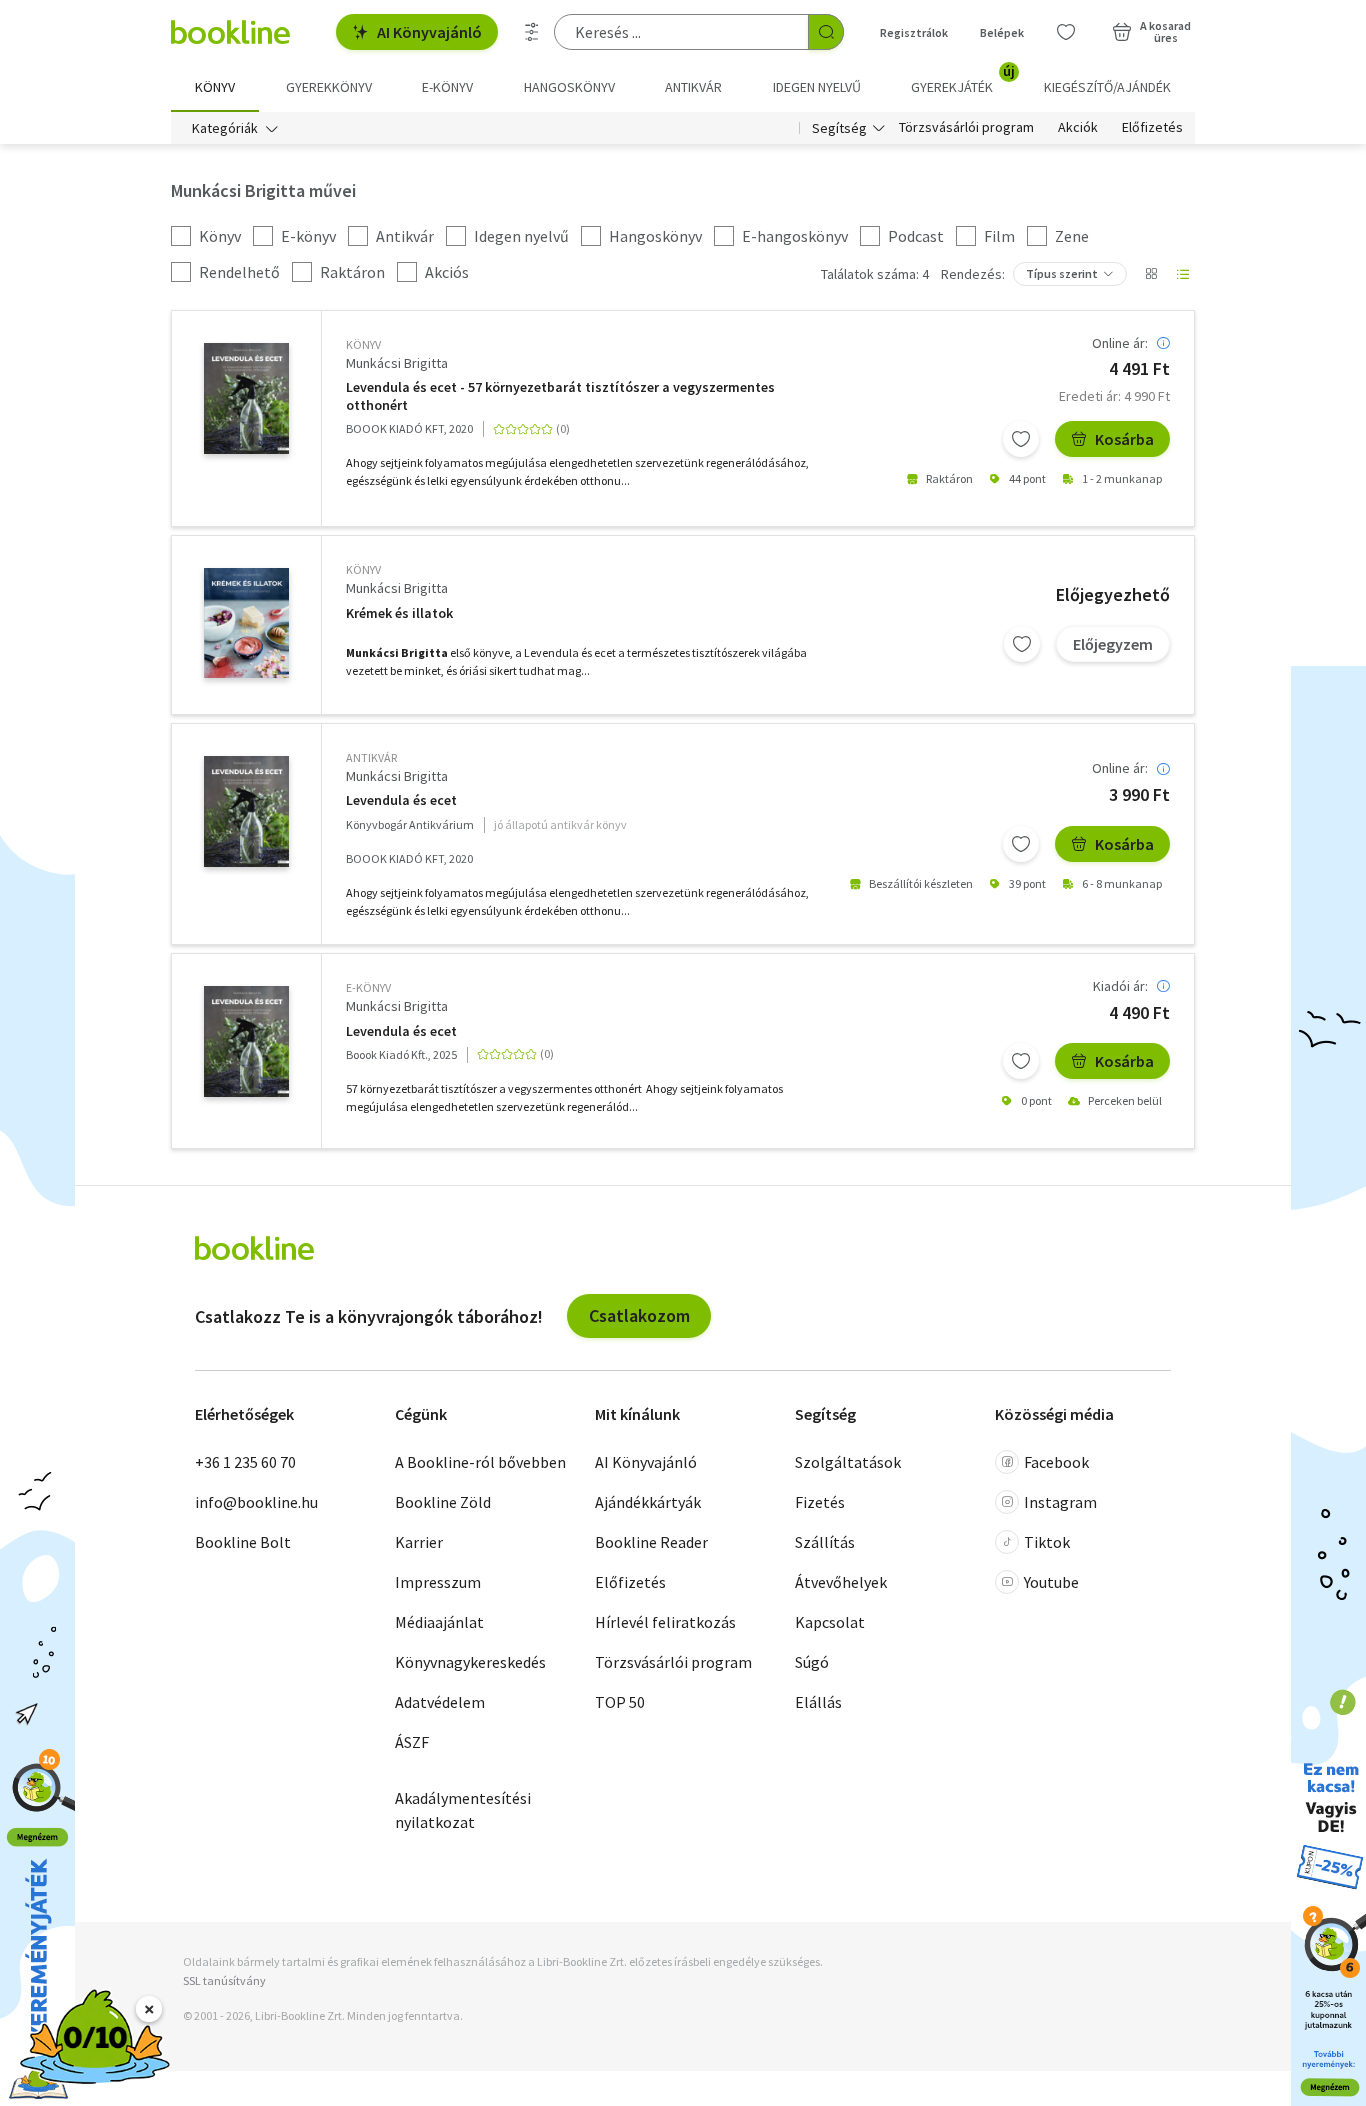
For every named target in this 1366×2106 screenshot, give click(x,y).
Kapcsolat (830, 1622)
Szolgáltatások (848, 1462)
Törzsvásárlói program (966, 128)
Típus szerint (1062, 273)
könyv (363, 344)
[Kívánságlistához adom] (1021, 439)
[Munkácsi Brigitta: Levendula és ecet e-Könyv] (246, 1041)
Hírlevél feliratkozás (665, 1622)
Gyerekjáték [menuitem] (963, 80)
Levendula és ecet (401, 800)
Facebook (1056, 1462)
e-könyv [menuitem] (447, 87)
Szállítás (825, 1542)
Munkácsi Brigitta (397, 363)
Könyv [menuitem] (215, 87)
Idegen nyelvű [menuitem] (817, 87)
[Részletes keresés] (532, 32)
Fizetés (820, 1502)
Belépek (1002, 32)
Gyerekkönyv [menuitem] (329, 87)
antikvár (371, 757)
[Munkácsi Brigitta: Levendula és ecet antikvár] (246, 811)
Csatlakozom (639, 1315)
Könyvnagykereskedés (470, 1662)
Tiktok (1047, 1542)
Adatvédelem (440, 1702)
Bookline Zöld (443, 1502)
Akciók (1078, 128)
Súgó (812, 1662)
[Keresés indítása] (826, 32)
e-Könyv (368, 987)
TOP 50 (620, 1702)
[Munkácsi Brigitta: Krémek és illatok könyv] (246, 623)
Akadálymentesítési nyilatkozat (463, 1810)
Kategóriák (225, 128)
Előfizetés (1152, 128)
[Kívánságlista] (1066, 32)
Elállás (818, 1702)
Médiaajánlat (439, 1622)
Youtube (1051, 1582)
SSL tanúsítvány (224, 1980)
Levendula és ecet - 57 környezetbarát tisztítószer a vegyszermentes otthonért (560, 396)
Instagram (1060, 1502)
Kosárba (1124, 439)
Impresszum (438, 1582)
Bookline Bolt (243, 1542)
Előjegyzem (1113, 644)
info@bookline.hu (256, 1502)
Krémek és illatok (399, 613)
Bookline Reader (651, 1542)
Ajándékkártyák (648, 1502)
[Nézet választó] (1151, 274)
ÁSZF (412, 1742)
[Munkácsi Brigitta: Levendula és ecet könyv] (246, 398)
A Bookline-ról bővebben (480, 1462)
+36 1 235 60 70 (245, 1462)
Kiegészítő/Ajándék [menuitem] (1107, 87)
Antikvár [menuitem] (693, 87)
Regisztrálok (914, 32)
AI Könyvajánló (429, 32)
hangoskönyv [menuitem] (569, 87)
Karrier (419, 1542)
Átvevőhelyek (841, 1582)
